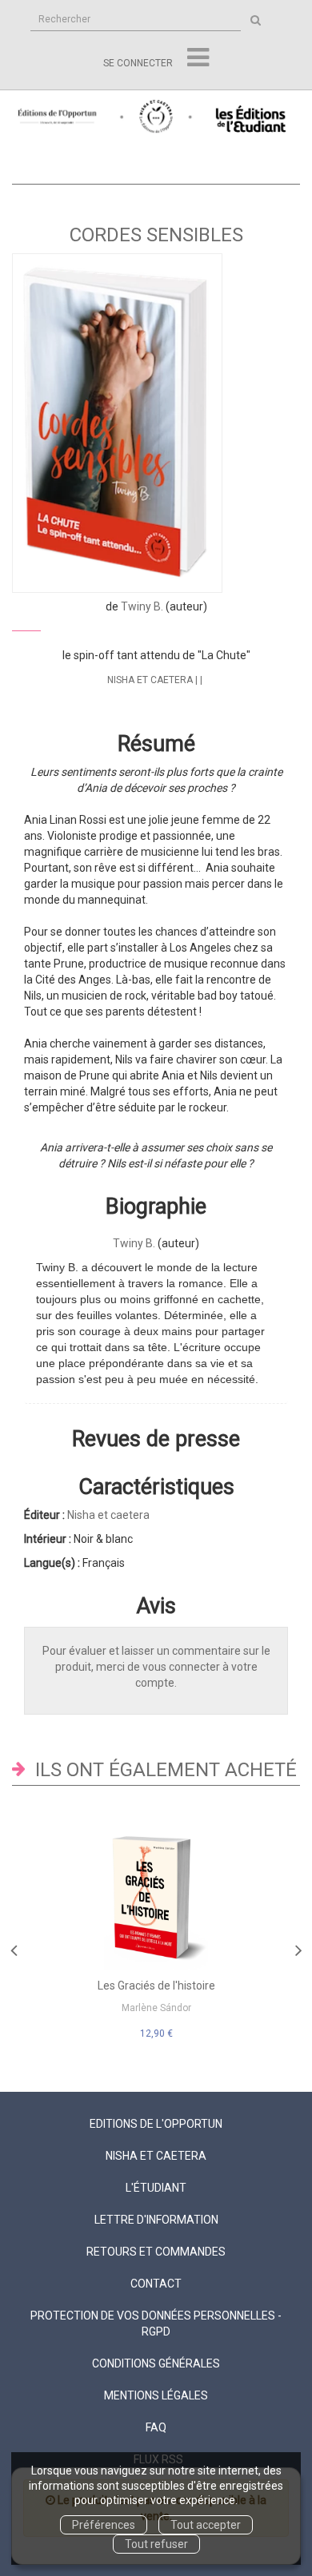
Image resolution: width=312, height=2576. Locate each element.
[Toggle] (198, 58)
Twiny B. (142, 606)
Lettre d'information (156, 2220)
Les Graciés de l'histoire (156, 1986)
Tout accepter (206, 2525)
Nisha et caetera (150, 680)
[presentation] (14, 1946)
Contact (156, 2284)
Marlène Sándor (156, 2008)
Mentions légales (156, 2395)
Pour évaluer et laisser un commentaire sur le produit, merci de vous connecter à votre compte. (156, 1667)
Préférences (104, 2525)
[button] (117, 423)
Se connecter (138, 63)
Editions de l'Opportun (156, 2124)
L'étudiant (156, 2188)
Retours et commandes (156, 2252)
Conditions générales (156, 2363)
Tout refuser (156, 2544)
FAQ (156, 2427)
